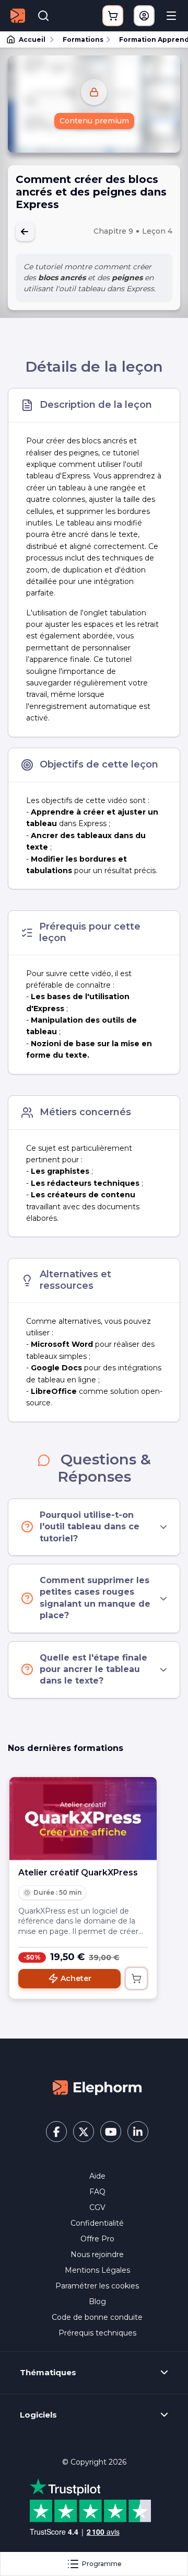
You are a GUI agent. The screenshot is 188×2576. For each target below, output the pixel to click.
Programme (102, 2564)
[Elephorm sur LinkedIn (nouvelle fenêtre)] (138, 2132)
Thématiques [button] (48, 2373)
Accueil (32, 39)
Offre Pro (97, 2239)
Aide (97, 2176)
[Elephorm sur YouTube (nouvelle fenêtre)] (111, 2132)
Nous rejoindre (97, 2254)
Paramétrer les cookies (97, 2286)
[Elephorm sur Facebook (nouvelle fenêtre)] (56, 2132)
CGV (97, 2207)
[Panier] (113, 16)
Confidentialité (97, 2223)
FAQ (97, 2192)
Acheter (76, 1978)
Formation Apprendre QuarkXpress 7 (149, 39)
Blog (97, 2302)
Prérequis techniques (97, 2333)
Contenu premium (94, 121)
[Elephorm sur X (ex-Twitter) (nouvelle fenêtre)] (84, 2132)
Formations (83, 39)
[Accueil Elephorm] (97, 2087)
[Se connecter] (144, 16)
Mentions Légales (97, 2270)
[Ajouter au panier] (136, 1978)
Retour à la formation (25, 232)
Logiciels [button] (38, 2415)
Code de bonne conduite (97, 2317)
